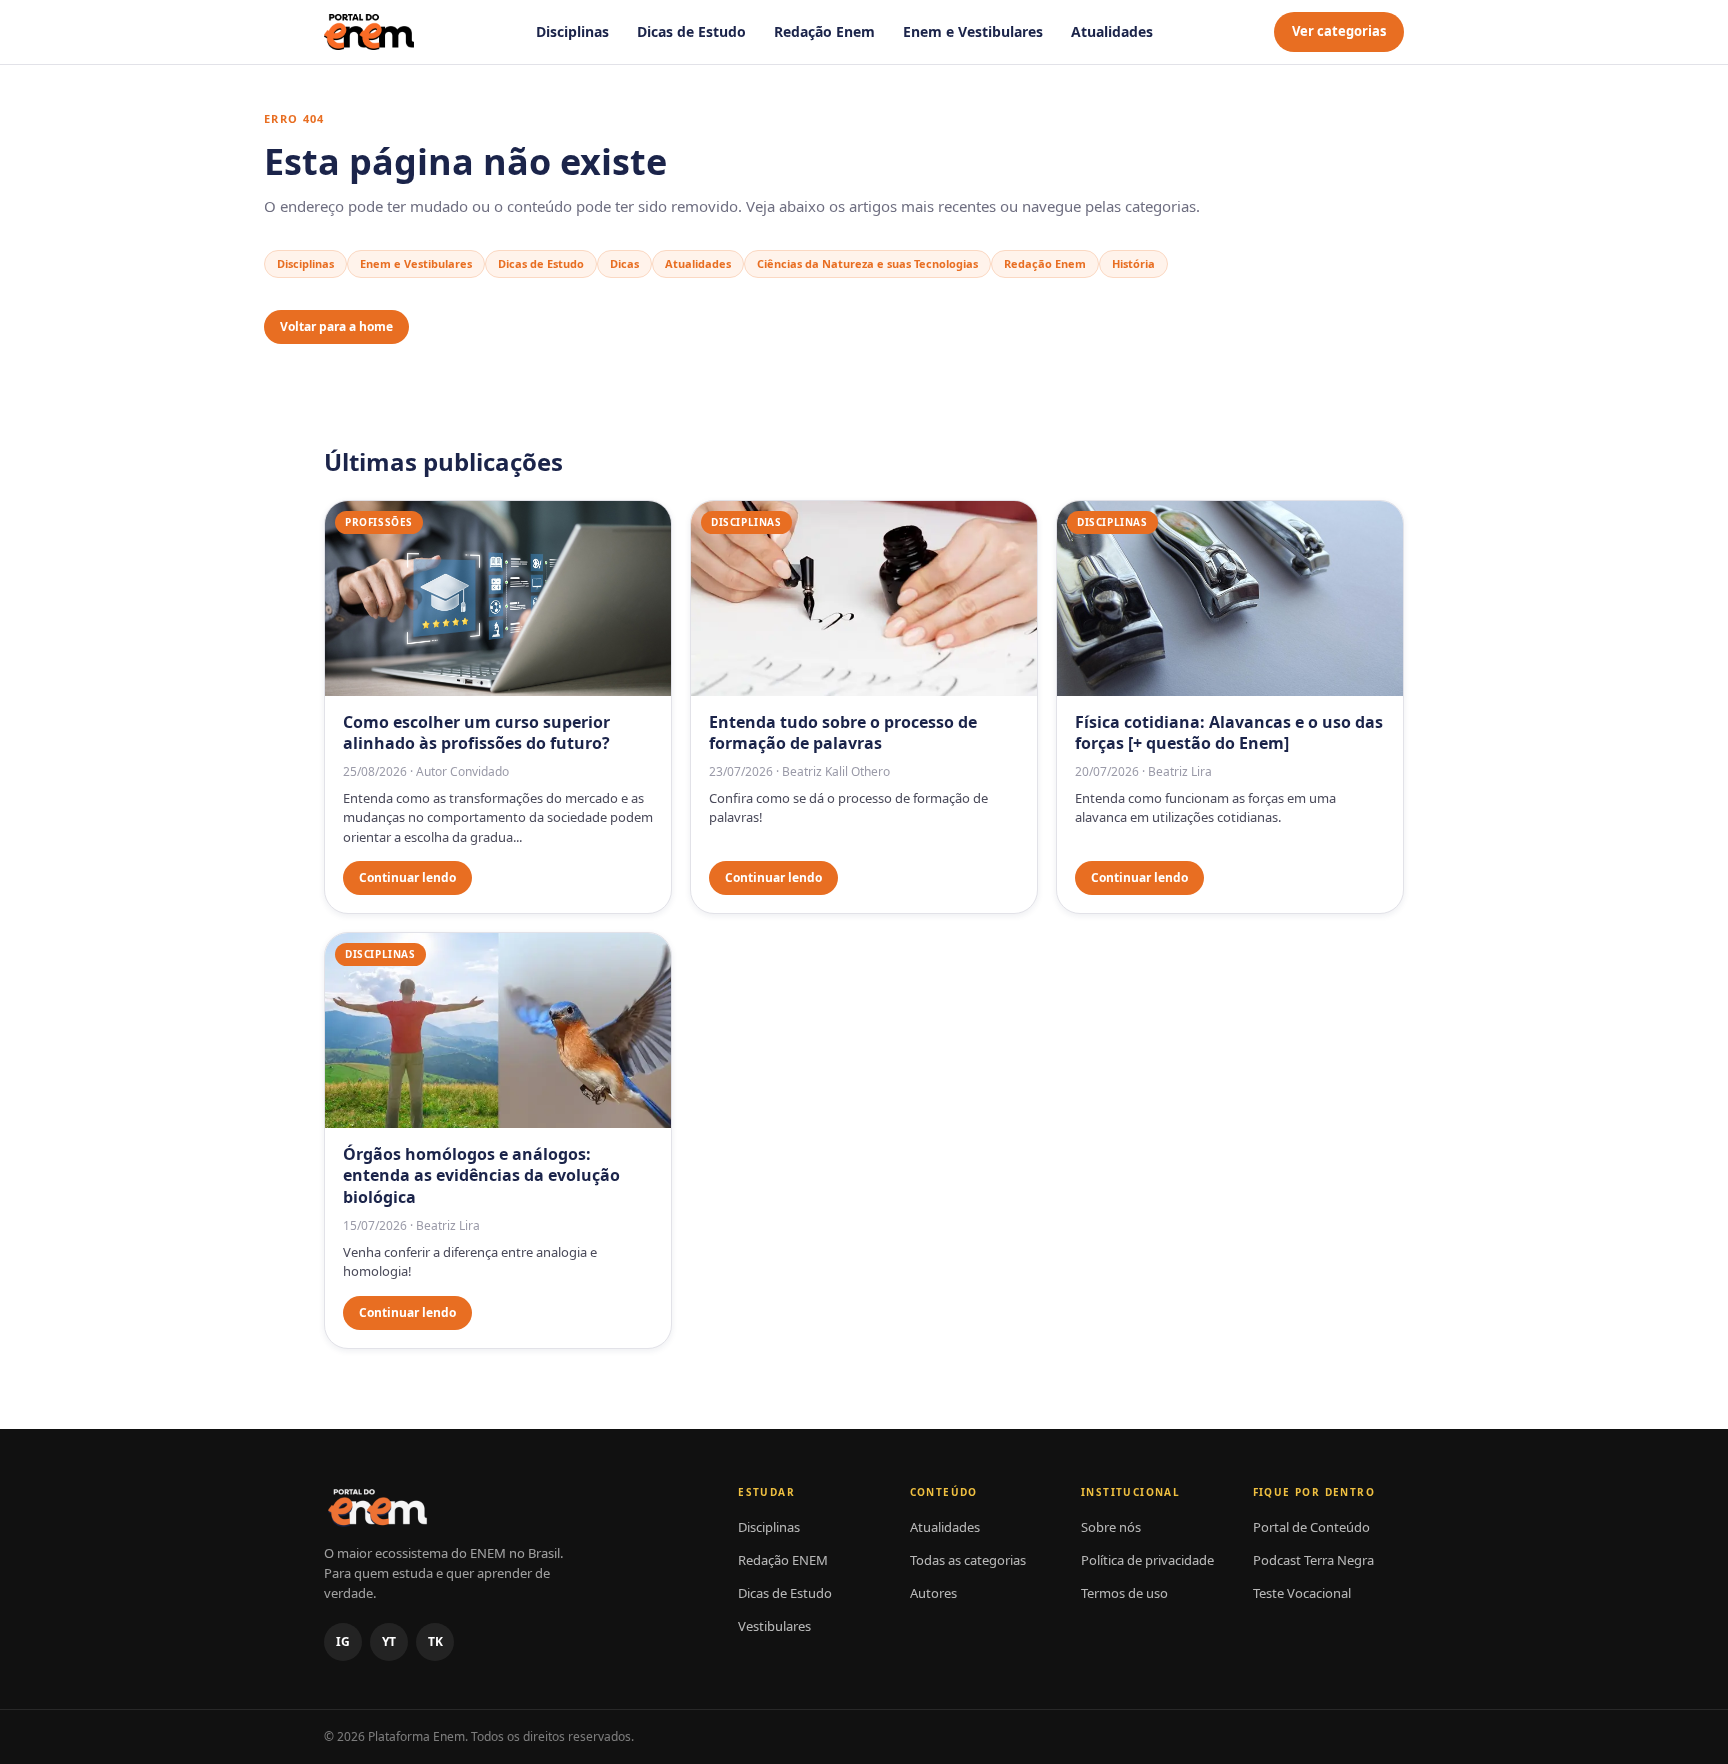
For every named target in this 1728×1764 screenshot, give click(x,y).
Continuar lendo (407, 877)
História (1133, 263)
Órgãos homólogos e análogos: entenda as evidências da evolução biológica (481, 1175)
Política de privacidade (1147, 1560)
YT (389, 1641)
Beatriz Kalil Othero (836, 771)
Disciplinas (572, 31)
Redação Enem (824, 31)
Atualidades (1112, 31)
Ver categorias (1339, 31)
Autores (933, 1593)
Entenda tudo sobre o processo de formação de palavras (843, 733)
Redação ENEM (783, 1560)
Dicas (624, 263)
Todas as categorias (968, 1560)
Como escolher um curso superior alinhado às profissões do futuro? (476, 733)
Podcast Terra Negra (1313, 1560)
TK (435, 1641)
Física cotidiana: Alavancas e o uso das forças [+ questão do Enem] (1229, 733)
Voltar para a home (336, 326)
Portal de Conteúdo (1311, 1527)
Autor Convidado (462, 771)
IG (343, 1641)
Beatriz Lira (1180, 771)
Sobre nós (1111, 1527)
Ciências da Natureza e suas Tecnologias (867, 263)
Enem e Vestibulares (973, 31)
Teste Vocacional (1302, 1593)
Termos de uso (1124, 1593)
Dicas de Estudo (691, 31)
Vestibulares (774, 1626)
